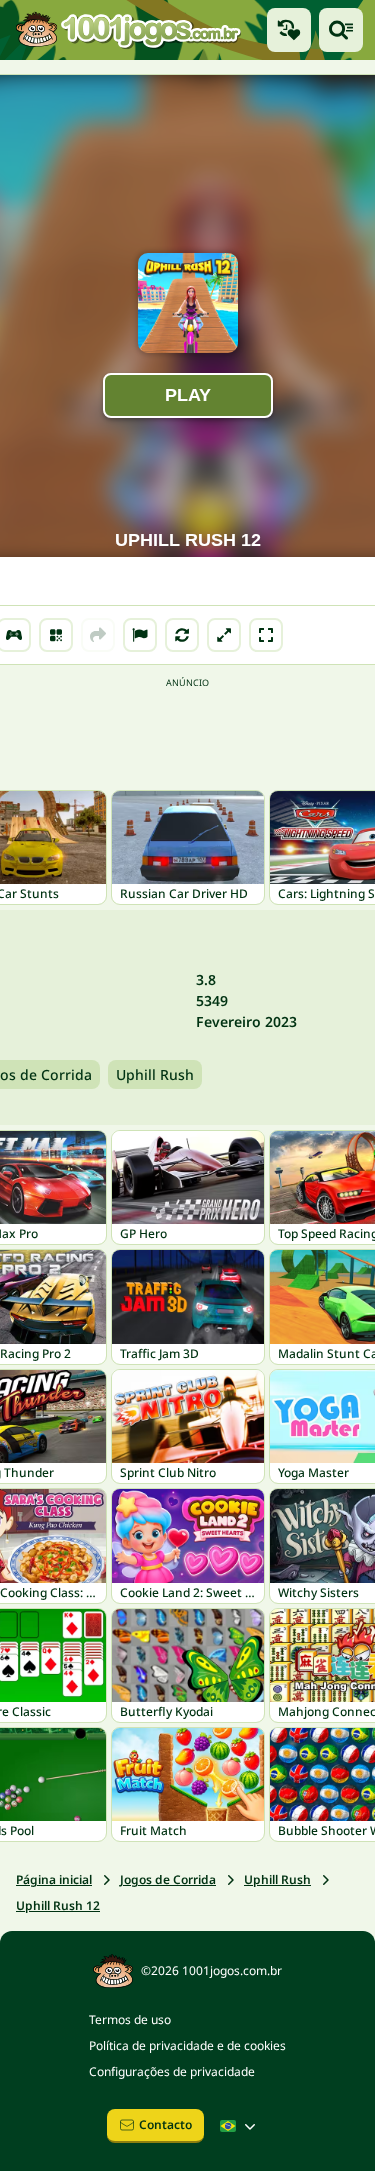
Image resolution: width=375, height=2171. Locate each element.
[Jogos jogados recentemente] (289, 30)
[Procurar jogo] (341, 30)
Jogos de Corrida (168, 1879)
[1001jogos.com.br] (127, 30)
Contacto (165, 2124)
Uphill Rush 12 (58, 1905)
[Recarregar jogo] (182, 635)
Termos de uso (130, 2019)
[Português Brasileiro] (240, 2126)
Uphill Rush (155, 1074)
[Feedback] (140, 635)
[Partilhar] (98, 635)
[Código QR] (56, 635)
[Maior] (224, 635)
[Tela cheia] (266, 635)
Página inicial (54, 1879)
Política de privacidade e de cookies (187, 2045)
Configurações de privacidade (172, 2071)
